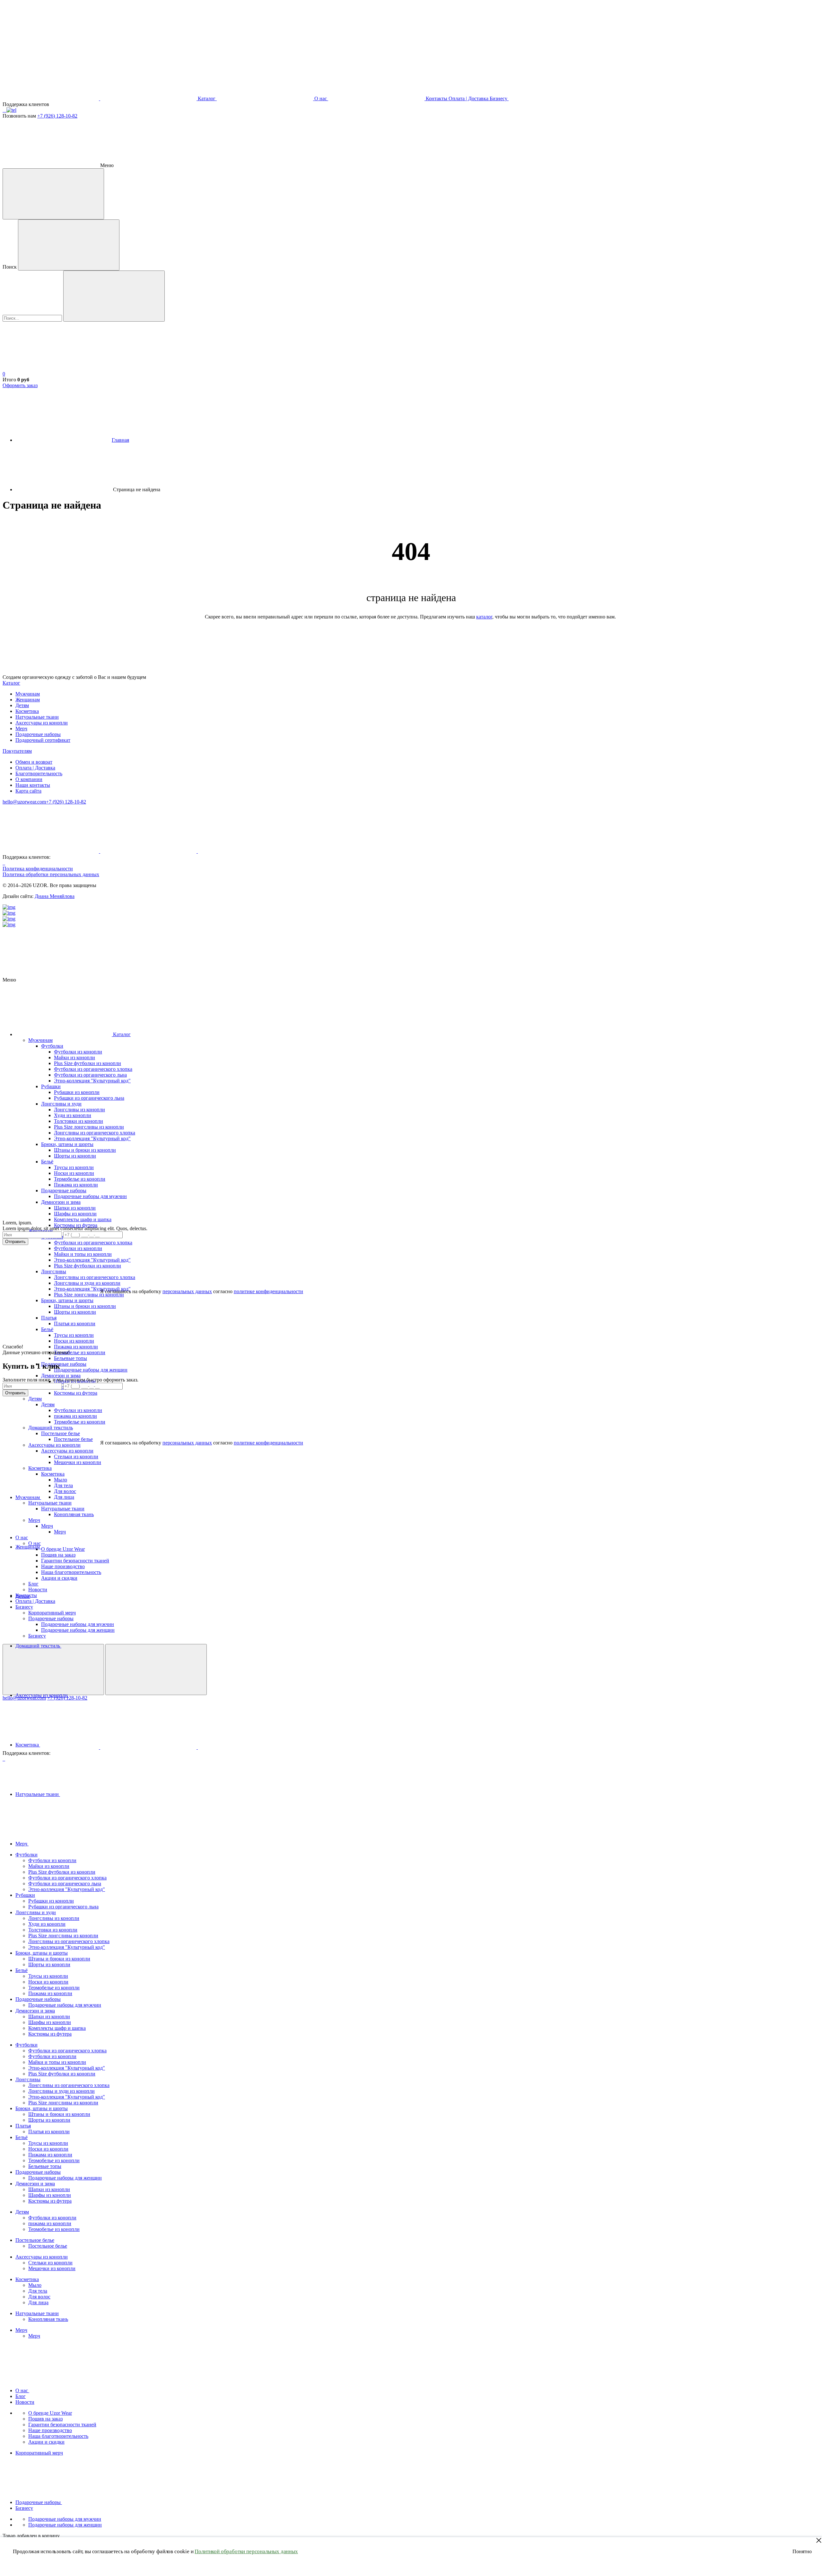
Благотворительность (39, 773)
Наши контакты (33, 785)
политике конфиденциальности (268, 1291)
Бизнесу (24, 2508)
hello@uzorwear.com (24, 802)
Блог (21, 2396)
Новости (25, 2402)
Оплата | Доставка (35, 768)
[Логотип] (51, 49)
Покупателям (17, 751)
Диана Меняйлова (55, 896)
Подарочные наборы (38, 734)
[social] (3, 110)
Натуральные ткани (37, 717)
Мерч (21, 728)
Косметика (27, 711)
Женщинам (28, 700)
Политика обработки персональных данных (51, 874)
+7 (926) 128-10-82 (57, 116)
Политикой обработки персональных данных (246, 2551)
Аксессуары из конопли (42, 723)
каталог (484, 617)
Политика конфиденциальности (38, 869)
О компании (29, 779)
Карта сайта (28, 791)
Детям (22, 705)
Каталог (11, 683)
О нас (22, 2390)
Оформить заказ (20, 385)
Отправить (15, 1242)
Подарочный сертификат (43, 740)
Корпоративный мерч (39, 2453)
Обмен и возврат (34, 762)
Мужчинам (28, 694)
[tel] (11, 110)
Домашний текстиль (38, 1646)
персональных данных (187, 1291)
